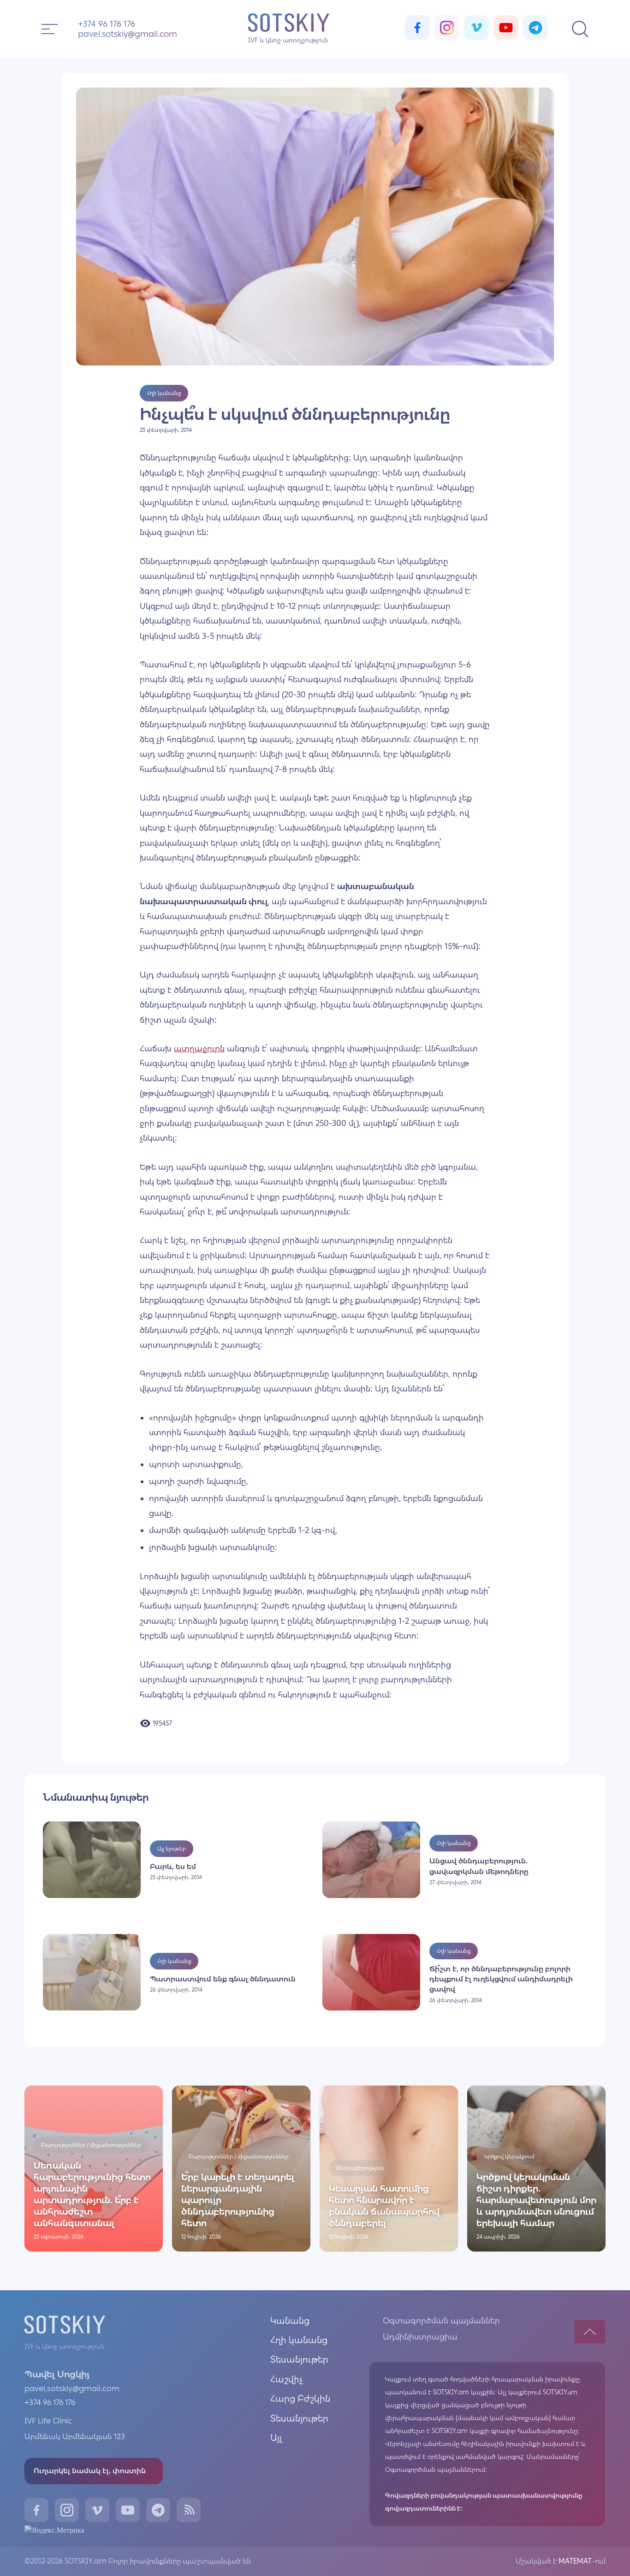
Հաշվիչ (287, 2379)
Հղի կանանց (299, 2340)
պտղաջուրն (199, 1049)
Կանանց (290, 2321)
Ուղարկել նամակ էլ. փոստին (90, 2471)
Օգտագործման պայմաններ (441, 2321)
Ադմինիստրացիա (420, 2337)
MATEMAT (574, 2561)
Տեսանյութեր (299, 2359)
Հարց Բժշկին (300, 2399)
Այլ (276, 2438)
